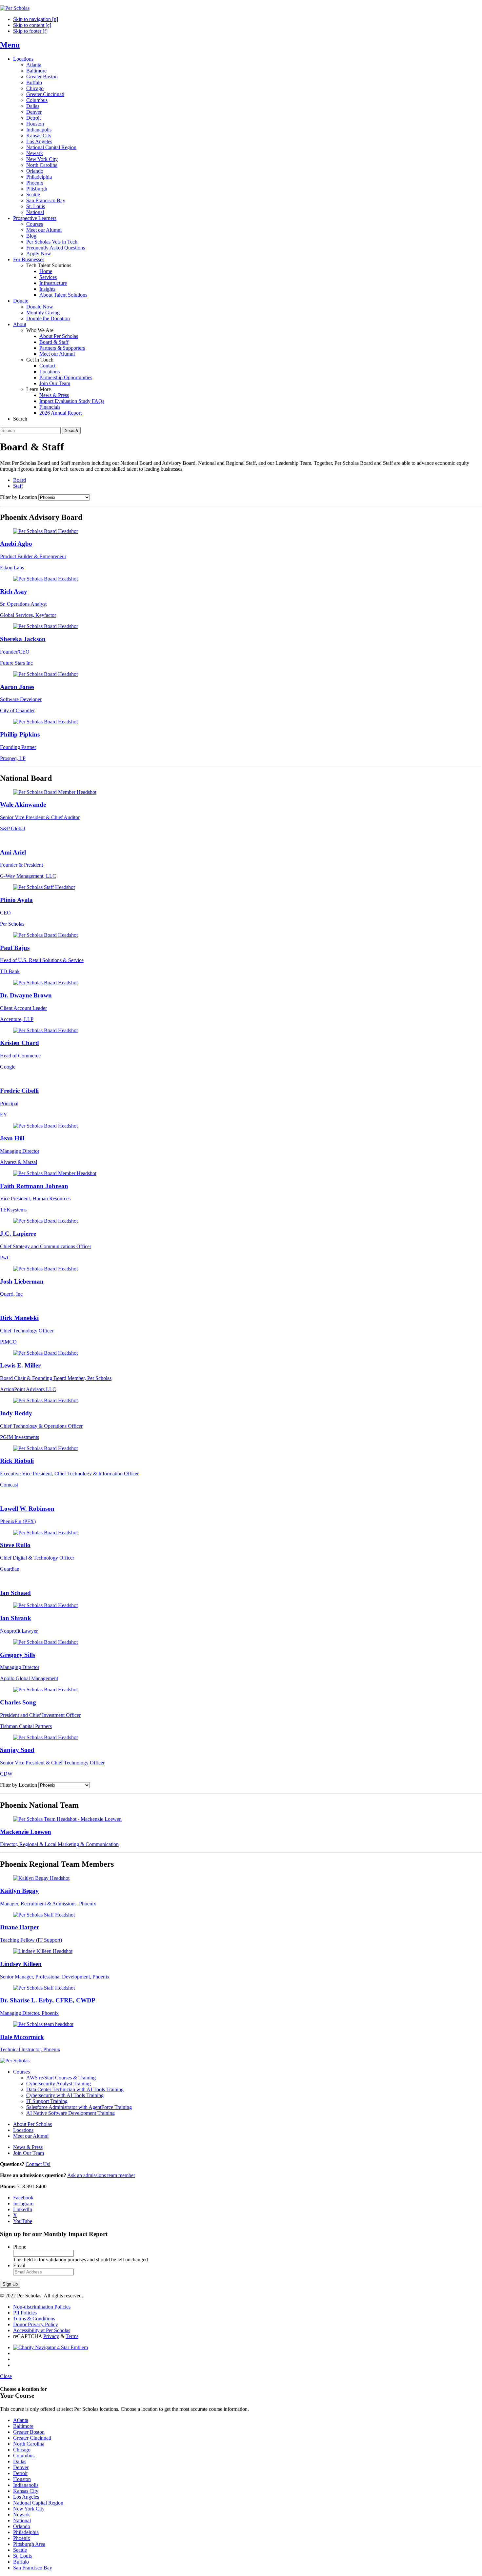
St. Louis (36, 206)
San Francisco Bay (46, 200)
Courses (35, 224)
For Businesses (29, 259)
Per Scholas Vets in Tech (52, 242)
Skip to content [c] (32, 25)
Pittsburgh (37, 189)
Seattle (33, 195)
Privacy (51, 2336)
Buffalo (34, 82)
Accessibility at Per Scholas (42, 2330)
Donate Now (40, 307)
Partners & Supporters (62, 348)
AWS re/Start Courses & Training (61, 2078)
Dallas (33, 106)
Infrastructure (53, 283)
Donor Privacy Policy (36, 2324)
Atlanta (34, 65)
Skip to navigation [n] (36, 19)
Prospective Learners (35, 218)
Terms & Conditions (34, 2319)
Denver (34, 112)
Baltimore (36, 71)
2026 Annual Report (60, 413)
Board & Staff (54, 342)
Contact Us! (38, 2164)
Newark (35, 153)
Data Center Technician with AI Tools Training (75, 2089)
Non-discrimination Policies (42, 2307)
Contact (47, 366)
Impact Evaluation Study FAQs (72, 401)
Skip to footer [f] (30, 31)
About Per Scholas (59, 336)
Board (20, 480)
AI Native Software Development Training (70, 2113)
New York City (42, 159)
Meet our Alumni (44, 230)
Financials (50, 407)
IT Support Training (47, 2101)
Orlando (35, 171)
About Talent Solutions (63, 295)
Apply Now (39, 254)
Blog (31, 236)
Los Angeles (39, 141)
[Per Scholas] (15, 8)
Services (48, 277)
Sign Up (10, 2284)
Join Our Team (55, 383)
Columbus (37, 100)
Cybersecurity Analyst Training (59, 2084)
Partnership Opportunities (66, 377)
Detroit (33, 118)
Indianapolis (39, 130)
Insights (47, 289)
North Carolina (42, 165)
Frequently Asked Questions (56, 248)
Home (46, 271)
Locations (23, 59)
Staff (18, 486)
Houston (35, 124)
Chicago (35, 88)
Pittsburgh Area (29, 2544)
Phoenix (35, 183)
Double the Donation (48, 318)
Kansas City (39, 136)
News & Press (54, 395)
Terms (72, 2336)
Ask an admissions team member (101, 2175)
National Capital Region (51, 147)
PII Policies (25, 2313)
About (20, 324)
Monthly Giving (43, 313)
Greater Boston (42, 77)
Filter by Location (19, 497)
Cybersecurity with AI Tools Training (65, 2095)
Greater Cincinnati (45, 94)
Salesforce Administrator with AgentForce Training (79, 2107)
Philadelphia (39, 177)
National (35, 212)
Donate (21, 301)
